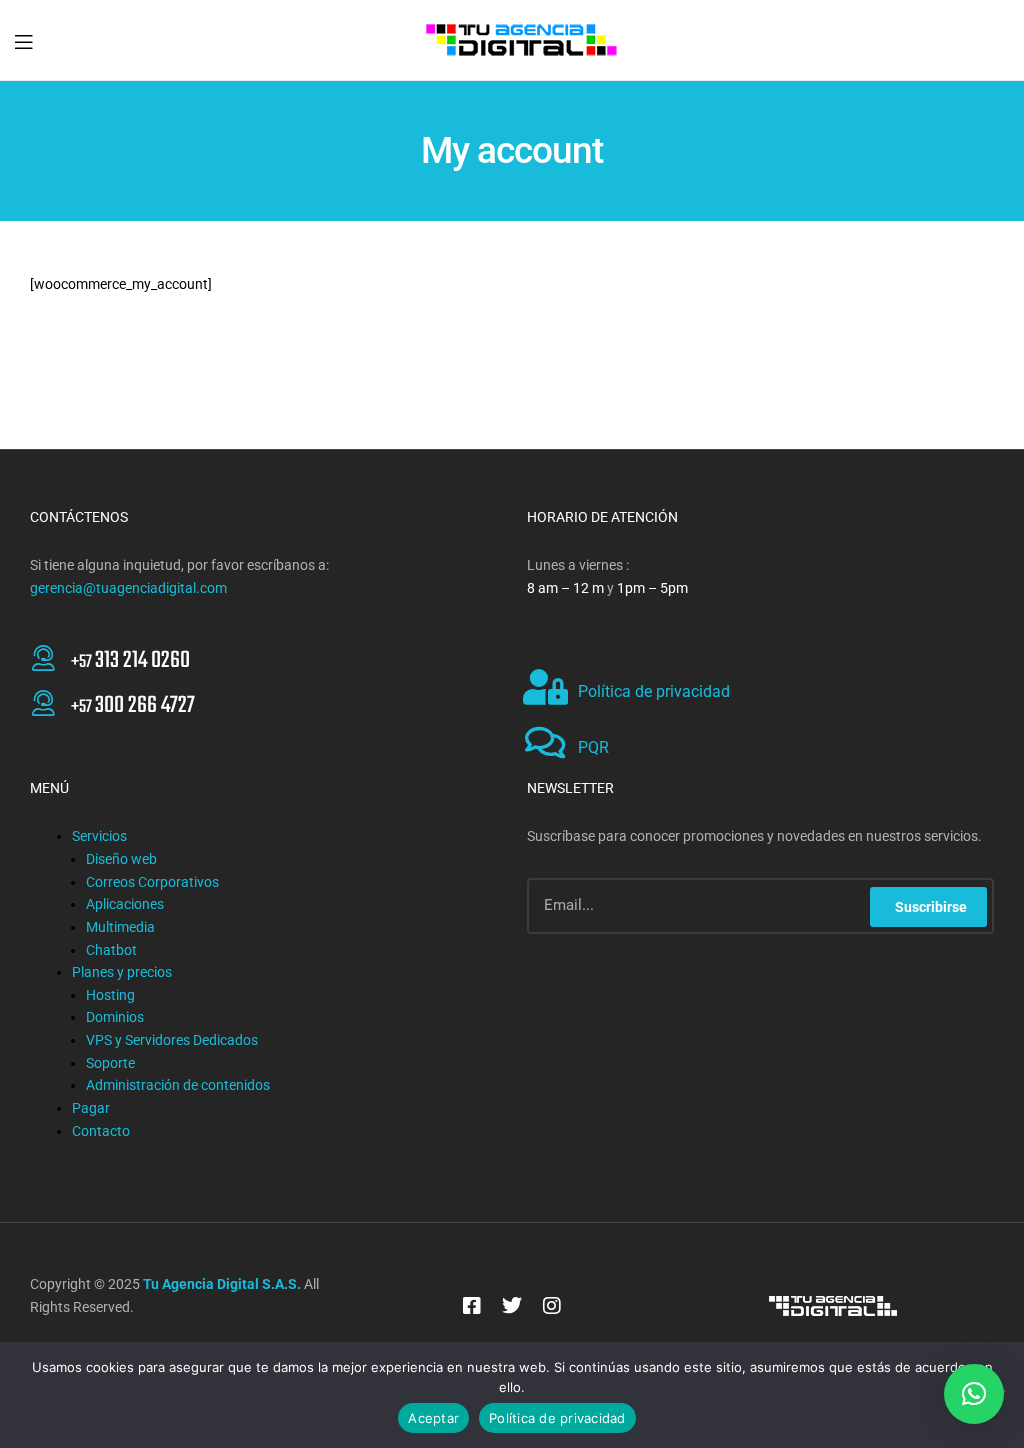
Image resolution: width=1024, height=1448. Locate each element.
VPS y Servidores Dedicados (172, 1040)
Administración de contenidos (178, 1085)
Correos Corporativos (152, 882)
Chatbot (111, 950)
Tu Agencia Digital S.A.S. (222, 1284)
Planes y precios (122, 972)
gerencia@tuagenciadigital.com (128, 588)
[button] (974, 1394)
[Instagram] (552, 1306)
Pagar (91, 1108)
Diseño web (121, 859)
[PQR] (545, 743)
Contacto (101, 1131)
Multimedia (120, 927)
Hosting (110, 995)
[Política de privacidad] (545, 687)
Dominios (115, 1017)
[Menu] (23, 40)
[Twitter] (512, 1306)
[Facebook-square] (472, 1306)
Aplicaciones (125, 904)
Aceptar (433, 1418)
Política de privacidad (654, 691)
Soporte (110, 1063)
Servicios (99, 836)
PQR (593, 747)
